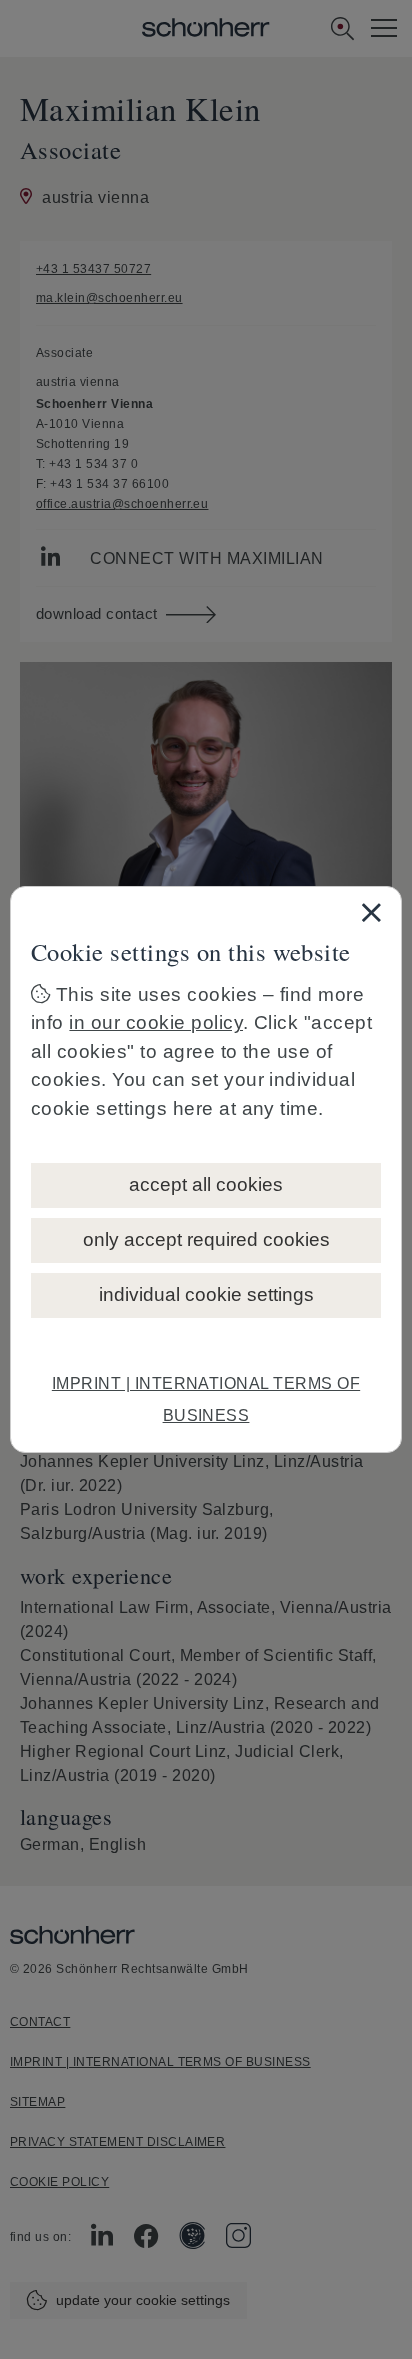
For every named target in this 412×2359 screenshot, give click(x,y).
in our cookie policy (156, 1022)
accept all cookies (206, 1184)
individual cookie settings (206, 1294)
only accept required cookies (206, 1239)
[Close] (371, 912)
